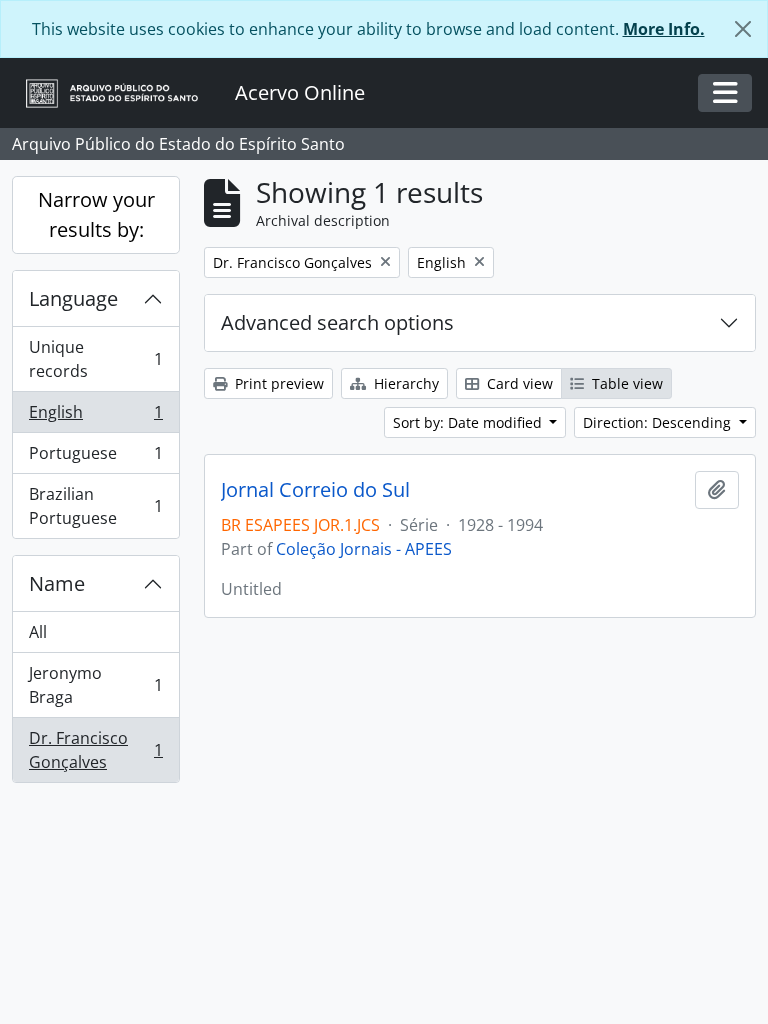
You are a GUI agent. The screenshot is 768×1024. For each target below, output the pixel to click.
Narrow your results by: (96, 214)
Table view (625, 383)
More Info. (664, 29)
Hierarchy (404, 383)
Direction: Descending (659, 422)
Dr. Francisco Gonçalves (95, 750)
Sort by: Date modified (469, 422)
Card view (518, 383)
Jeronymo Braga (95, 685)
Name (57, 583)
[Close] (743, 29)
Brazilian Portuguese (95, 506)
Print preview (277, 383)
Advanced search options (337, 322)
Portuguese (95, 458)
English (95, 417)
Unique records (95, 359)
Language (73, 298)
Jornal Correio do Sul (315, 490)
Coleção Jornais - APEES (364, 549)
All (38, 632)
